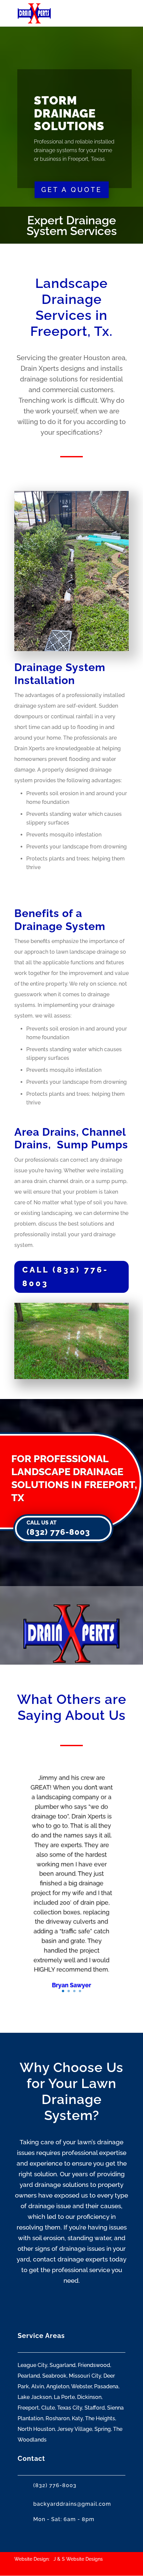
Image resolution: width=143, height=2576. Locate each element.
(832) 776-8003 (58, 1532)
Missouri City (85, 2376)
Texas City (70, 2408)
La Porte (64, 2397)
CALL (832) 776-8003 (65, 1277)
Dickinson (89, 2397)
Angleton (58, 2386)
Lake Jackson (35, 2397)
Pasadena (106, 2386)
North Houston (36, 2429)
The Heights (100, 2418)
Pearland (29, 2376)
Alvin (38, 2386)
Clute (48, 2408)
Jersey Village (75, 2429)
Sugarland (63, 2365)
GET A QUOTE (72, 190)
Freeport (28, 2408)
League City (32, 2365)
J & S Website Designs (78, 2559)
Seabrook (54, 2376)
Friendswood (94, 2365)
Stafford (95, 2408)
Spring (103, 2429)
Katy (77, 2418)
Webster (81, 2386)
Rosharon (58, 2418)
